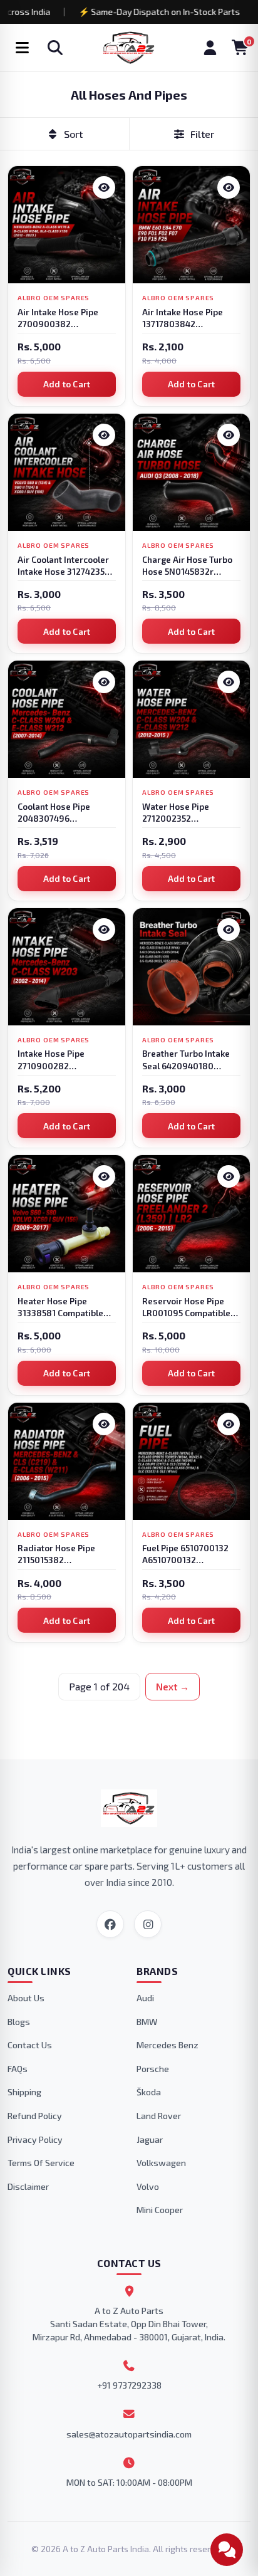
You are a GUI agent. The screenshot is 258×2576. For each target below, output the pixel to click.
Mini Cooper (160, 2210)
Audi (145, 1998)
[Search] (55, 48)
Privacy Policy (35, 2139)
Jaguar (150, 2139)
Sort (73, 134)
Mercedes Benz (168, 2045)
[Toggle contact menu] (227, 2550)
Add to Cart (67, 384)
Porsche (153, 2069)
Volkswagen (161, 2163)
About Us (26, 1998)
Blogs (19, 2022)
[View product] (104, 187)
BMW (147, 2022)
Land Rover (159, 2116)
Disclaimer (28, 2186)
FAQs (18, 2069)
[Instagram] (148, 1924)
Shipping (24, 2092)
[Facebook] (110, 1924)
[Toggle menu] (22, 48)
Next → (173, 1687)
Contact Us (30, 2045)
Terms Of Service (41, 2163)
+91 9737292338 (129, 2385)
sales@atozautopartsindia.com (129, 2434)
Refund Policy (35, 2116)
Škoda (149, 2092)
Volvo (148, 2186)
